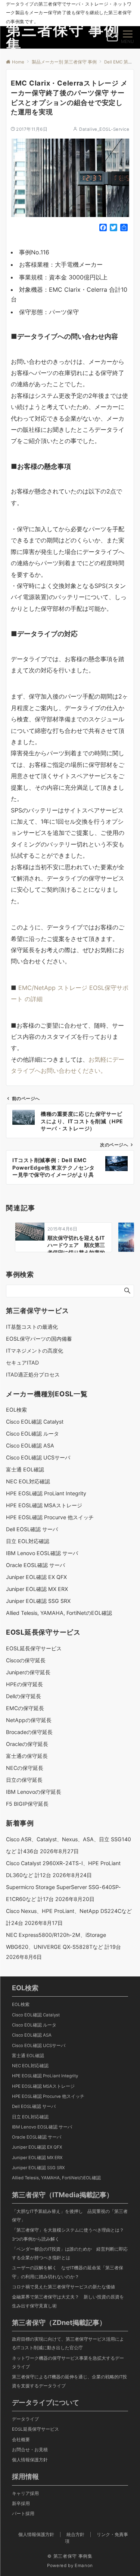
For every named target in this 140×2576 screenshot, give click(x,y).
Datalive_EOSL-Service (104, 129)
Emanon (84, 2566)
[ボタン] (112, 40)
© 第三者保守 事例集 (70, 2556)
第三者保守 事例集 (63, 37)
